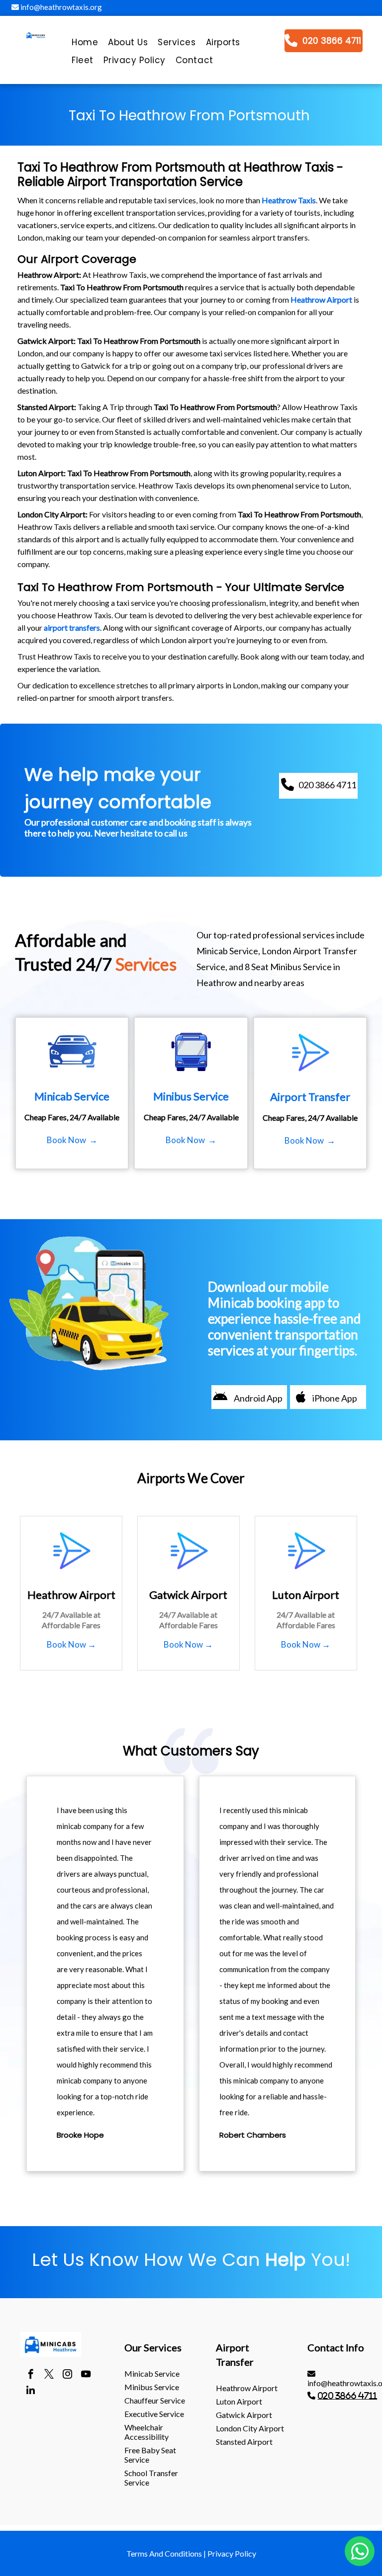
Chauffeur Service (155, 2400)
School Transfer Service (151, 2478)
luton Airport (239, 2401)
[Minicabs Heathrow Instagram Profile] (67, 2375)
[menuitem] (85, 45)
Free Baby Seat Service (150, 2455)
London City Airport (250, 2428)
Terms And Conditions (164, 2553)
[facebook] (31, 2375)
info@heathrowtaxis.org (60, 7)
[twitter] (49, 2375)
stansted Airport (244, 2442)
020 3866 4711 (347, 2396)
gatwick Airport (244, 2415)
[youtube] (86, 2375)
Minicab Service (152, 2373)
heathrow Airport (247, 2388)
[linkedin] (31, 2392)
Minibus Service (152, 2387)
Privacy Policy (232, 2553)
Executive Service (154, 2414)
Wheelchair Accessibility (146, 2432)
